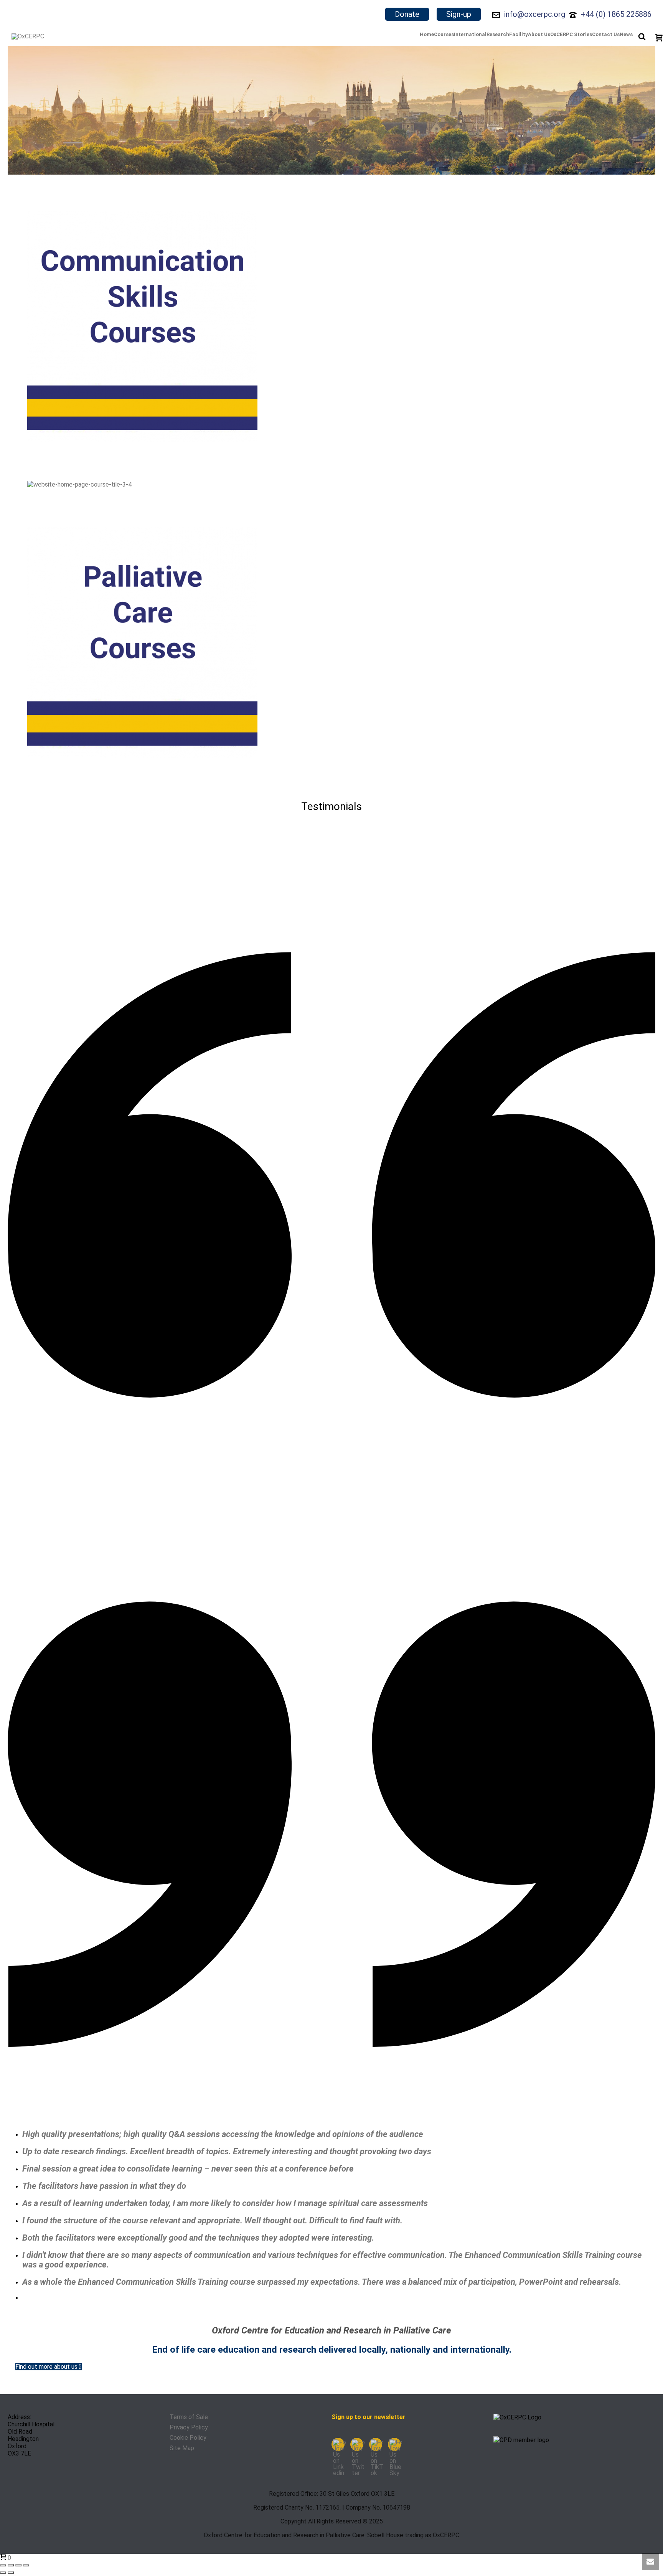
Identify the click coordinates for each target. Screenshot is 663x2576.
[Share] (18, 2565)
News (626, 34)
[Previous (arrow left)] (3, 2573)
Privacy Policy (189, 2427)
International (470, 34)
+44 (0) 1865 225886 (616, 14)
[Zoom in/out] (3, 2565)
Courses (444, 34)
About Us (539, 34)
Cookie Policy (188, 2438)
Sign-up (459, 14)
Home (427, 34)
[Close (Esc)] (26, 2565)
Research (498, 34)
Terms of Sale (189, 2417)
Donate (407, 14)
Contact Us (606, 34)
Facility (519, 34)
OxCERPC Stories (571, 34)
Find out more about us (47, 2367)
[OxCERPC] (28, 36)
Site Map (182, 2448)
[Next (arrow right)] (11, 2573)
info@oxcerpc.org (535, 14)
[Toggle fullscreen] (11, 2565)
